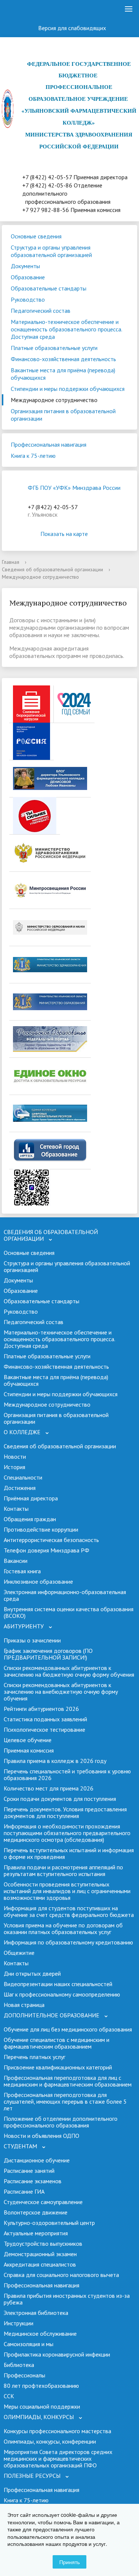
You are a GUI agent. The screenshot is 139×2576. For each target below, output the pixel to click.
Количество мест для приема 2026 (49, 1788)
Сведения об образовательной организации (52, 569)
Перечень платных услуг (34, 2057)
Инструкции (19, 2323)
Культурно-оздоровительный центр (49, 2223)
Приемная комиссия (29, 1750)
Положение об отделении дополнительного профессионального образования (61, 2122)
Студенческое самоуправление (43, 2202)
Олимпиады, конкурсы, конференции (50, 2441)
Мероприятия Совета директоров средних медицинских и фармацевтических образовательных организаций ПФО (58, 2458)
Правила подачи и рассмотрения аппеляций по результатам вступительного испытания (63, 1870)
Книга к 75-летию (33, 456)
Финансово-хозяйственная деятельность (63, 359)
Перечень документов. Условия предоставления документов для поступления (65, 1812)
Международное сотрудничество (54, 400)
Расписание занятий (29, 2171)
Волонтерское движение (36, 2212)
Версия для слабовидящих (73, 28)
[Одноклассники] (12, 9)
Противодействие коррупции (41, 1529)
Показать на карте (64, 534)
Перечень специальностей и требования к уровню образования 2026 (67, 1774)
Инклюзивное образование (38, 1581)
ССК (9, 2396)
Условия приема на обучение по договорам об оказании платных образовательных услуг (63, 1928)
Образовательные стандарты (49, 288)
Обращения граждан (30, 1519)
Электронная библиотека (36, 2313)
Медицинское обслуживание (40, 2334)
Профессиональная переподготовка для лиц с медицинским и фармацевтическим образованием (68, 2081)
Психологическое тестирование (44, 1729)
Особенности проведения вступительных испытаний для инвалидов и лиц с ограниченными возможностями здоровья (67, 1891)
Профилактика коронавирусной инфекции (57, 2354)
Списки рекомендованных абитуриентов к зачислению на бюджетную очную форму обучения (69, 1671)
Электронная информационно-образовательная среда (65, 1595)
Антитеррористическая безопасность (51, 1540)
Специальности (23, 1477)
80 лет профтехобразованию (41, 2386)
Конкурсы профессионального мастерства (57, 2431)
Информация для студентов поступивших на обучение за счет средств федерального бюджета (69, 1911)
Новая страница (24, 2005)
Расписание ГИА (24, 2191)
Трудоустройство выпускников (43, 2243)
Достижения (20, 1488)
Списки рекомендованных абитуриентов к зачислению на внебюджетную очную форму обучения (61, 1692)
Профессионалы (24, 2375)
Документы (25, 266)
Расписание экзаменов (33, 2181)
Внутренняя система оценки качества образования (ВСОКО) (69, 1612)
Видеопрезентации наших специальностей (58, 1984)
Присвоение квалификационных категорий (58, 2067)
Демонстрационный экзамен (40, 2254)
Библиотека (19, 2365)
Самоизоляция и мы (29, 2344)
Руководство (28, 299)
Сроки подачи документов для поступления (60, 1799)
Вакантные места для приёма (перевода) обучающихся (63, 374)
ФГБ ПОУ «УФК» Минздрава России (74, 488)
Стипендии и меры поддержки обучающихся (68, 389)
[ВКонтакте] (31, 9)
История (14, 1467)
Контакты (16, 1509)
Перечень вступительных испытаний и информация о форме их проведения (69, 1853)
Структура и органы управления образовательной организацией (51, 251)
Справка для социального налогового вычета (61, 2275)
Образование (28, 277)
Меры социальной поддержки (42, 2406)
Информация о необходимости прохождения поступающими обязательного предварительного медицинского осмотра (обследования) (67, 1833)
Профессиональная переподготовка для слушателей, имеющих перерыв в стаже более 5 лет (65, 2101)
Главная (11, 562)
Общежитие (19, 1953)
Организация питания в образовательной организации (63, 415)
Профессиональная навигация (49, 444)
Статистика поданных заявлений (45, 1719)
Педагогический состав (41, 311)
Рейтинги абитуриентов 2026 (41, 1709)
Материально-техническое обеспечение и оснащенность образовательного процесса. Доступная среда (67, 329)
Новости (15, 1456)
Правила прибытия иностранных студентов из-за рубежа (67, 2299)
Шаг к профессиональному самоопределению (62, 1994)
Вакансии (16, 1561)
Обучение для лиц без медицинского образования (68, 2029)
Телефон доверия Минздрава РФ (47, 1550)
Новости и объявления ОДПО (42, 2136)
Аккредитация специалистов (40, 2264)
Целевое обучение (28, 1740)
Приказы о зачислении (32, 1640)
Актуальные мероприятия (36, 2233)
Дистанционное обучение (37, 2160)
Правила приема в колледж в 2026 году (55, 1761)
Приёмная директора (31, 1498)
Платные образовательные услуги (54, 348)
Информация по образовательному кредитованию (68, 1942)
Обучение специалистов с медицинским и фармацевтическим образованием (57, 2043)
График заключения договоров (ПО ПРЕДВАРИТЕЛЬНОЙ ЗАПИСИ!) (48, 1654)
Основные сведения (36, 236)
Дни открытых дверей (32, 1973)
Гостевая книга (22, 1571)
